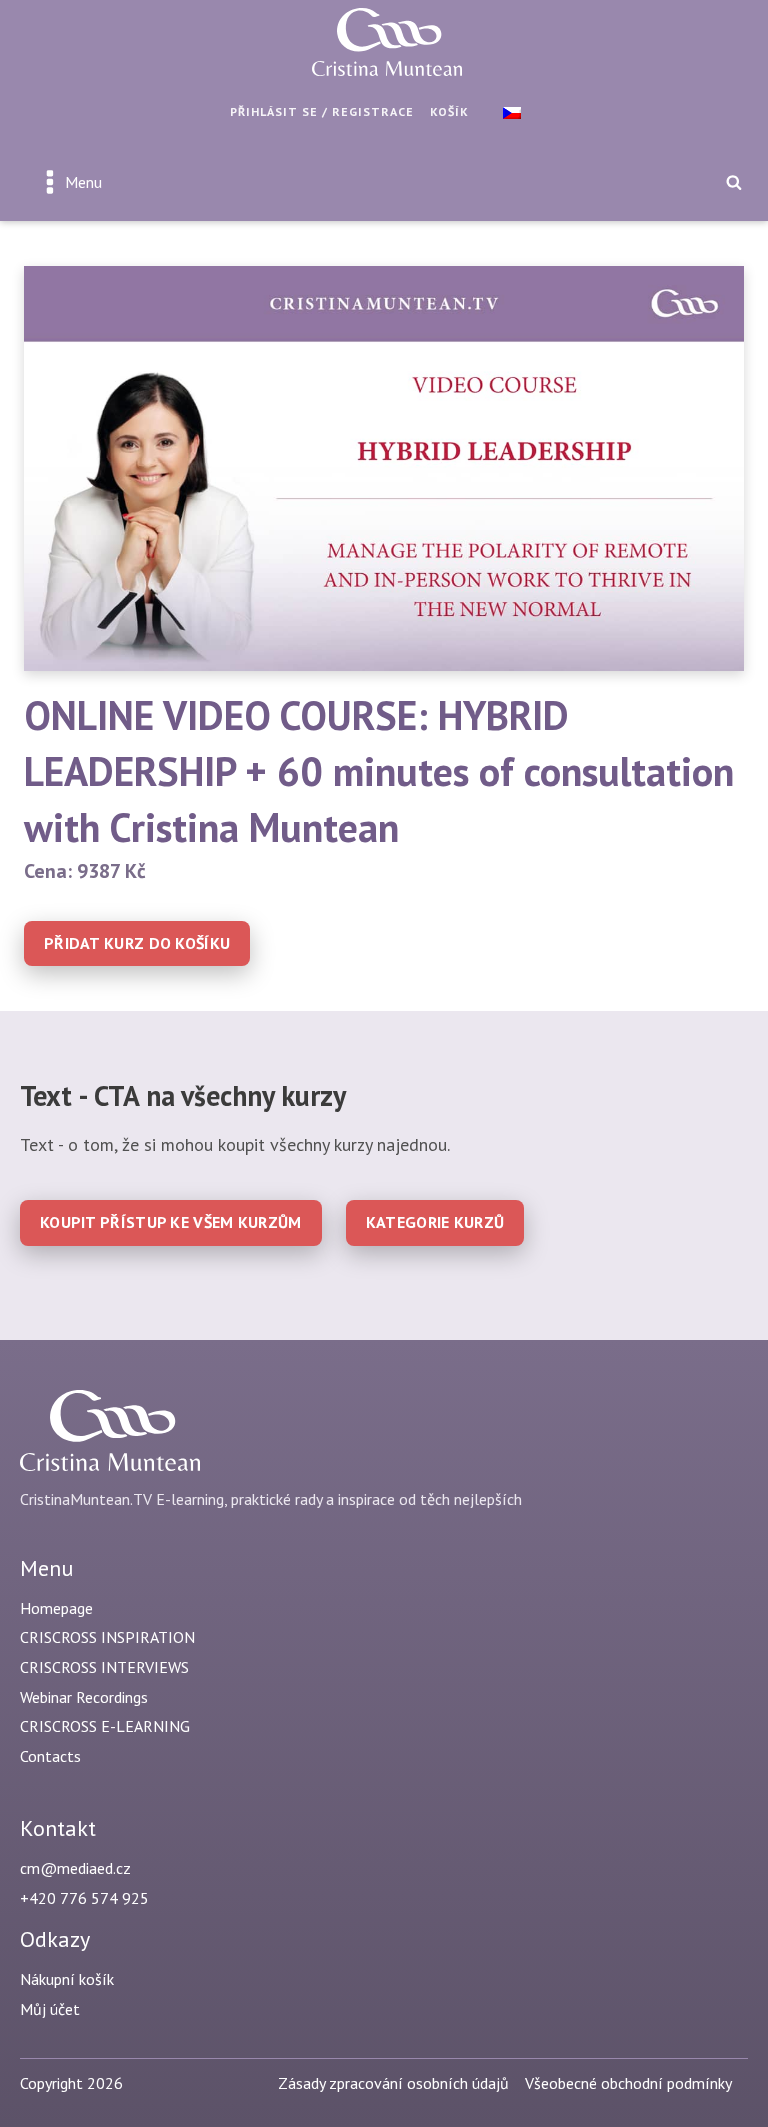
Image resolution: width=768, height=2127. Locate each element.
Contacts (50, 1756)
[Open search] (734, 182)
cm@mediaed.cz (75, 1868)
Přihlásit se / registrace (322, 111)
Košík (449, 111)
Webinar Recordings (84, 1697)
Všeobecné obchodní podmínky (628, 2083)
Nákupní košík (67, 1979)
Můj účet (50, 2009)
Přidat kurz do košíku (137, 943)
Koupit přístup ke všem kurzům (171, 1222)
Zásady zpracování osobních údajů (393, 2083)
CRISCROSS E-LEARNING (105, 1726)
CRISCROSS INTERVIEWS (104, 1667)
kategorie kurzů (435, 1222)
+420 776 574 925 (84, 1898)
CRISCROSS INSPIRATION (107, 1637)
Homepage (56, 1608)
